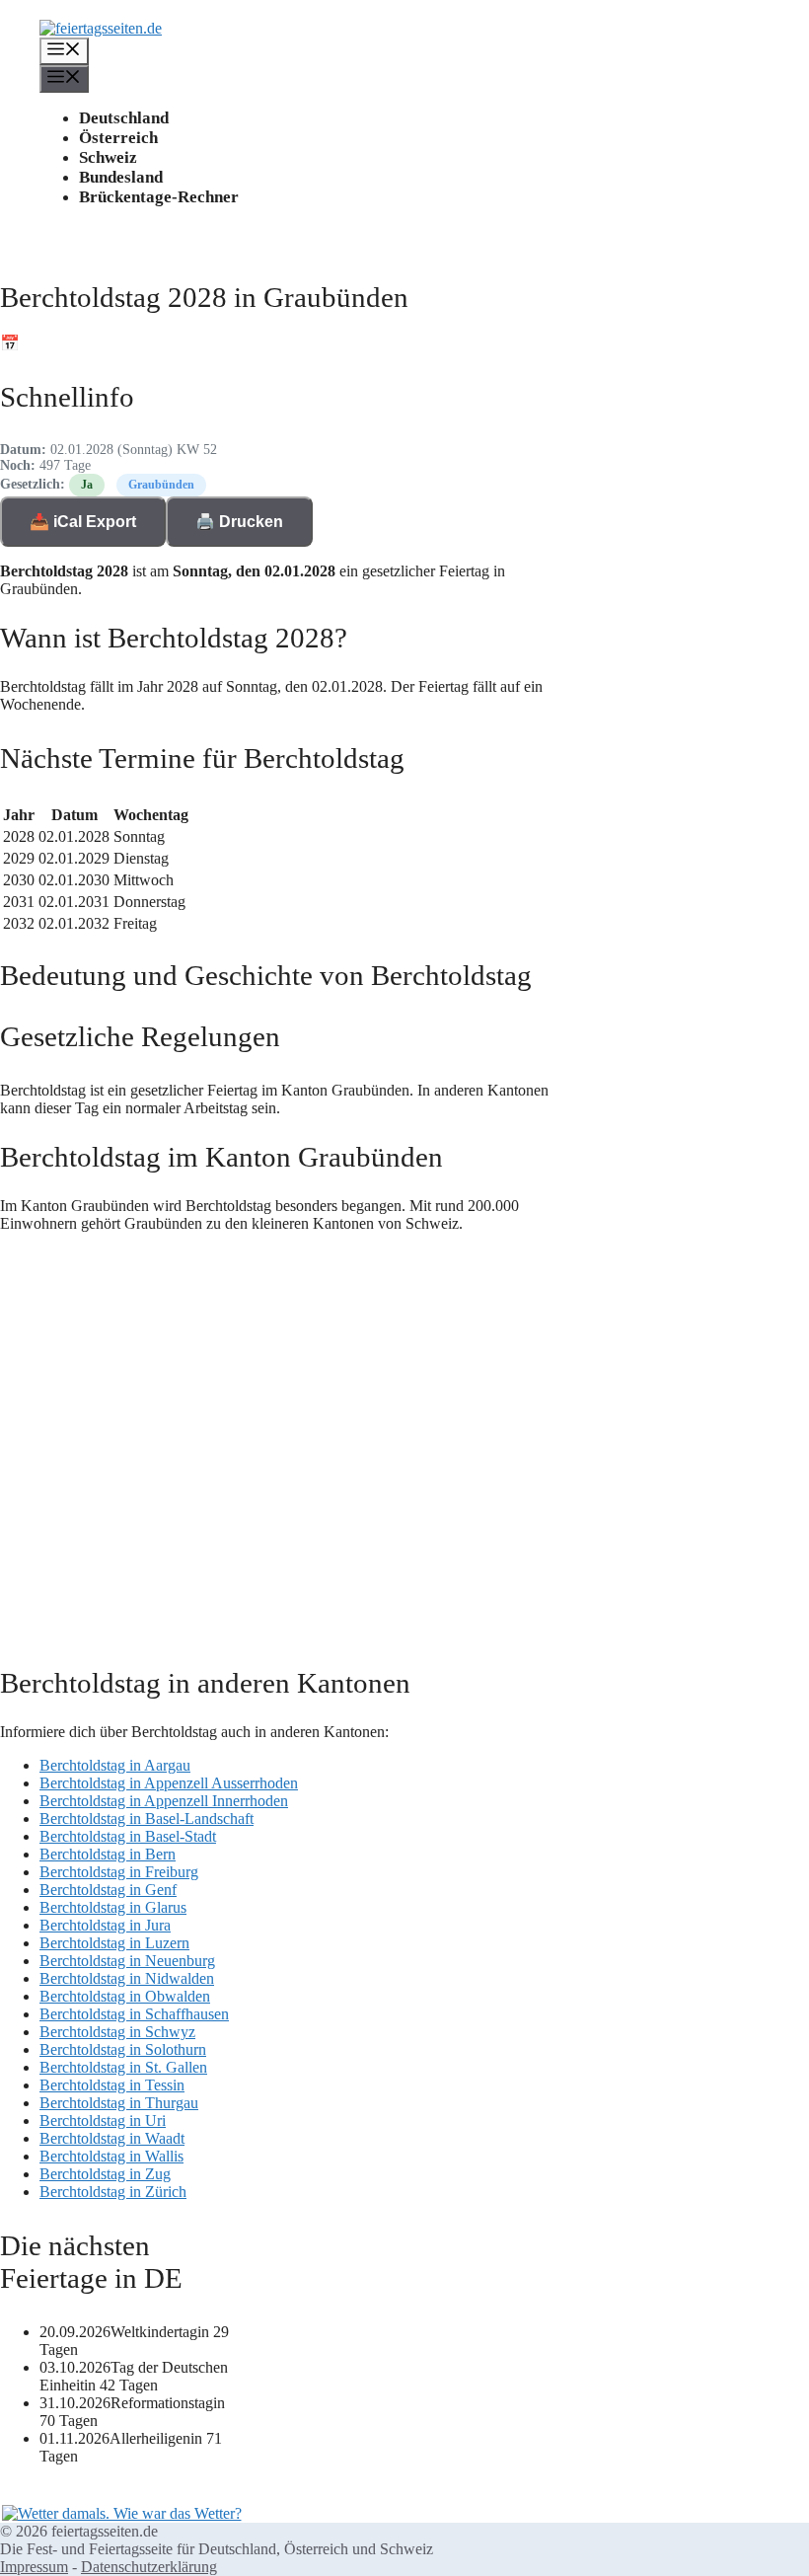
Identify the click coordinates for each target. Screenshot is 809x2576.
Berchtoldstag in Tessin (112, 2085)
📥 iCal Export (83, 522)
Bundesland (121, 177)
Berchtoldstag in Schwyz (117, 2032)
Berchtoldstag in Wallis (111, 2156)
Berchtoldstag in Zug (105, 2174)
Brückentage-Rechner (159, 197)
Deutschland (124, 118)
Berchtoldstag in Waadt (112, 2138)
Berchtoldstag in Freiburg (119, 1872)
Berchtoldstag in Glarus (113, 1907)
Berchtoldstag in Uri (103, 2121)
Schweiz (108, 157)
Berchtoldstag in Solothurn (123, 2049)
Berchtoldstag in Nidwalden (127, 1978)
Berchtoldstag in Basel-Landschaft (147, 1818)
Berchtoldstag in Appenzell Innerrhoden (164, 1801)
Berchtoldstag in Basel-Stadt (128, 1836)
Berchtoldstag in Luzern (114, 1943)
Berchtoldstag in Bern (108, 1854)
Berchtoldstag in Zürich (113, 2192)
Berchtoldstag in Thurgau (119, 2103)
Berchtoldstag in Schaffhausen (134, 2014)
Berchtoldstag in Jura (105, 1925)
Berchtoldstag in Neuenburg (127, 1961)
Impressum (34, 2567)
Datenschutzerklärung (149, 2567)
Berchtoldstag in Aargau (115, 1765)
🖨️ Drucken (239, 522)
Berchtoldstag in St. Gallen (123, 2067)
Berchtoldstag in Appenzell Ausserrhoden (169, 1783)
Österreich (118, 138)
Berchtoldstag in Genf (108, 1890)
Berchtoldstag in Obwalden (125, 1996)
